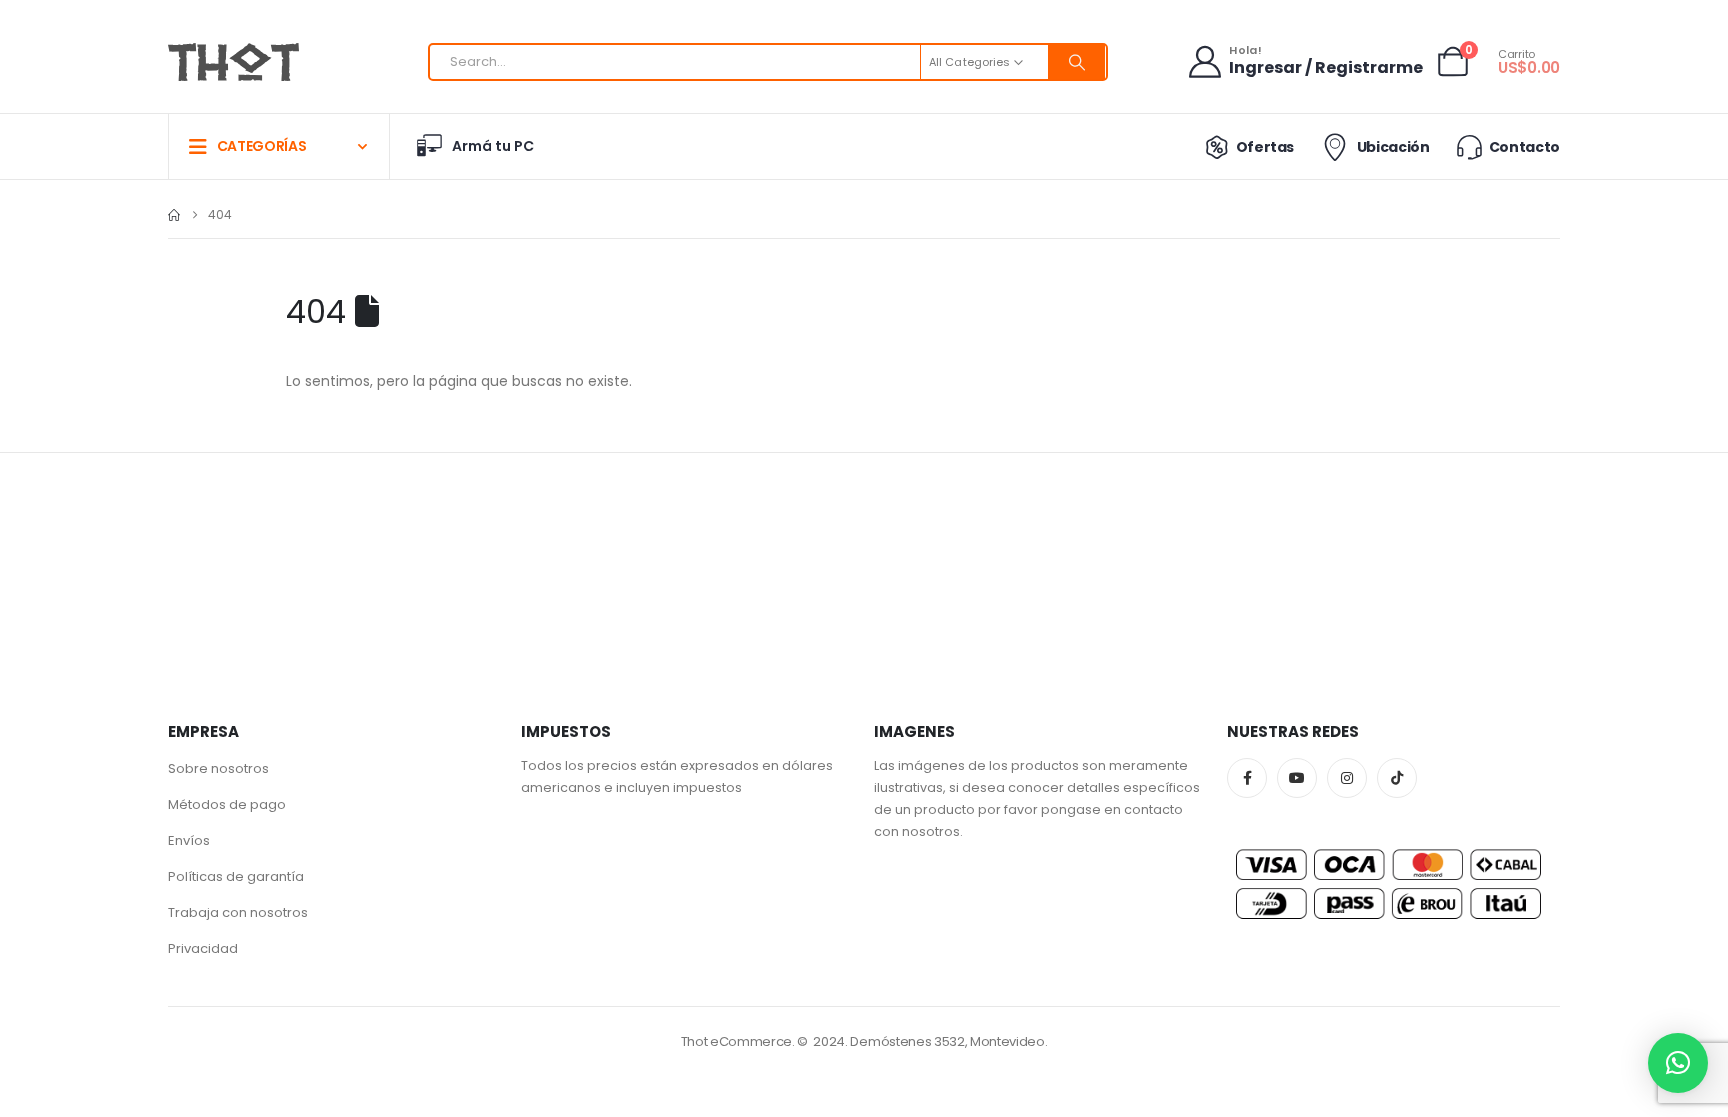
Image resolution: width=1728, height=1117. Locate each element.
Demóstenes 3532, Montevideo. (948, 1041)
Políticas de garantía (236, 876)
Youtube (1297, 778)
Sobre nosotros (218, 768)
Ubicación (1393, 147)
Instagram (1347, 778)
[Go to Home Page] (174, 215)
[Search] (1077, 62)
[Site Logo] (233, 62)
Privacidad (203, 948)
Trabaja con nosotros (238, 912)
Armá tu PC (493, 146)
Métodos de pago (227, 804)
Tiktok (1397, 778)
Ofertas (1265, 147)
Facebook (1247, 778)
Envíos (189, 840)
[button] (1678, 1063)
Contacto (1524, 147)
